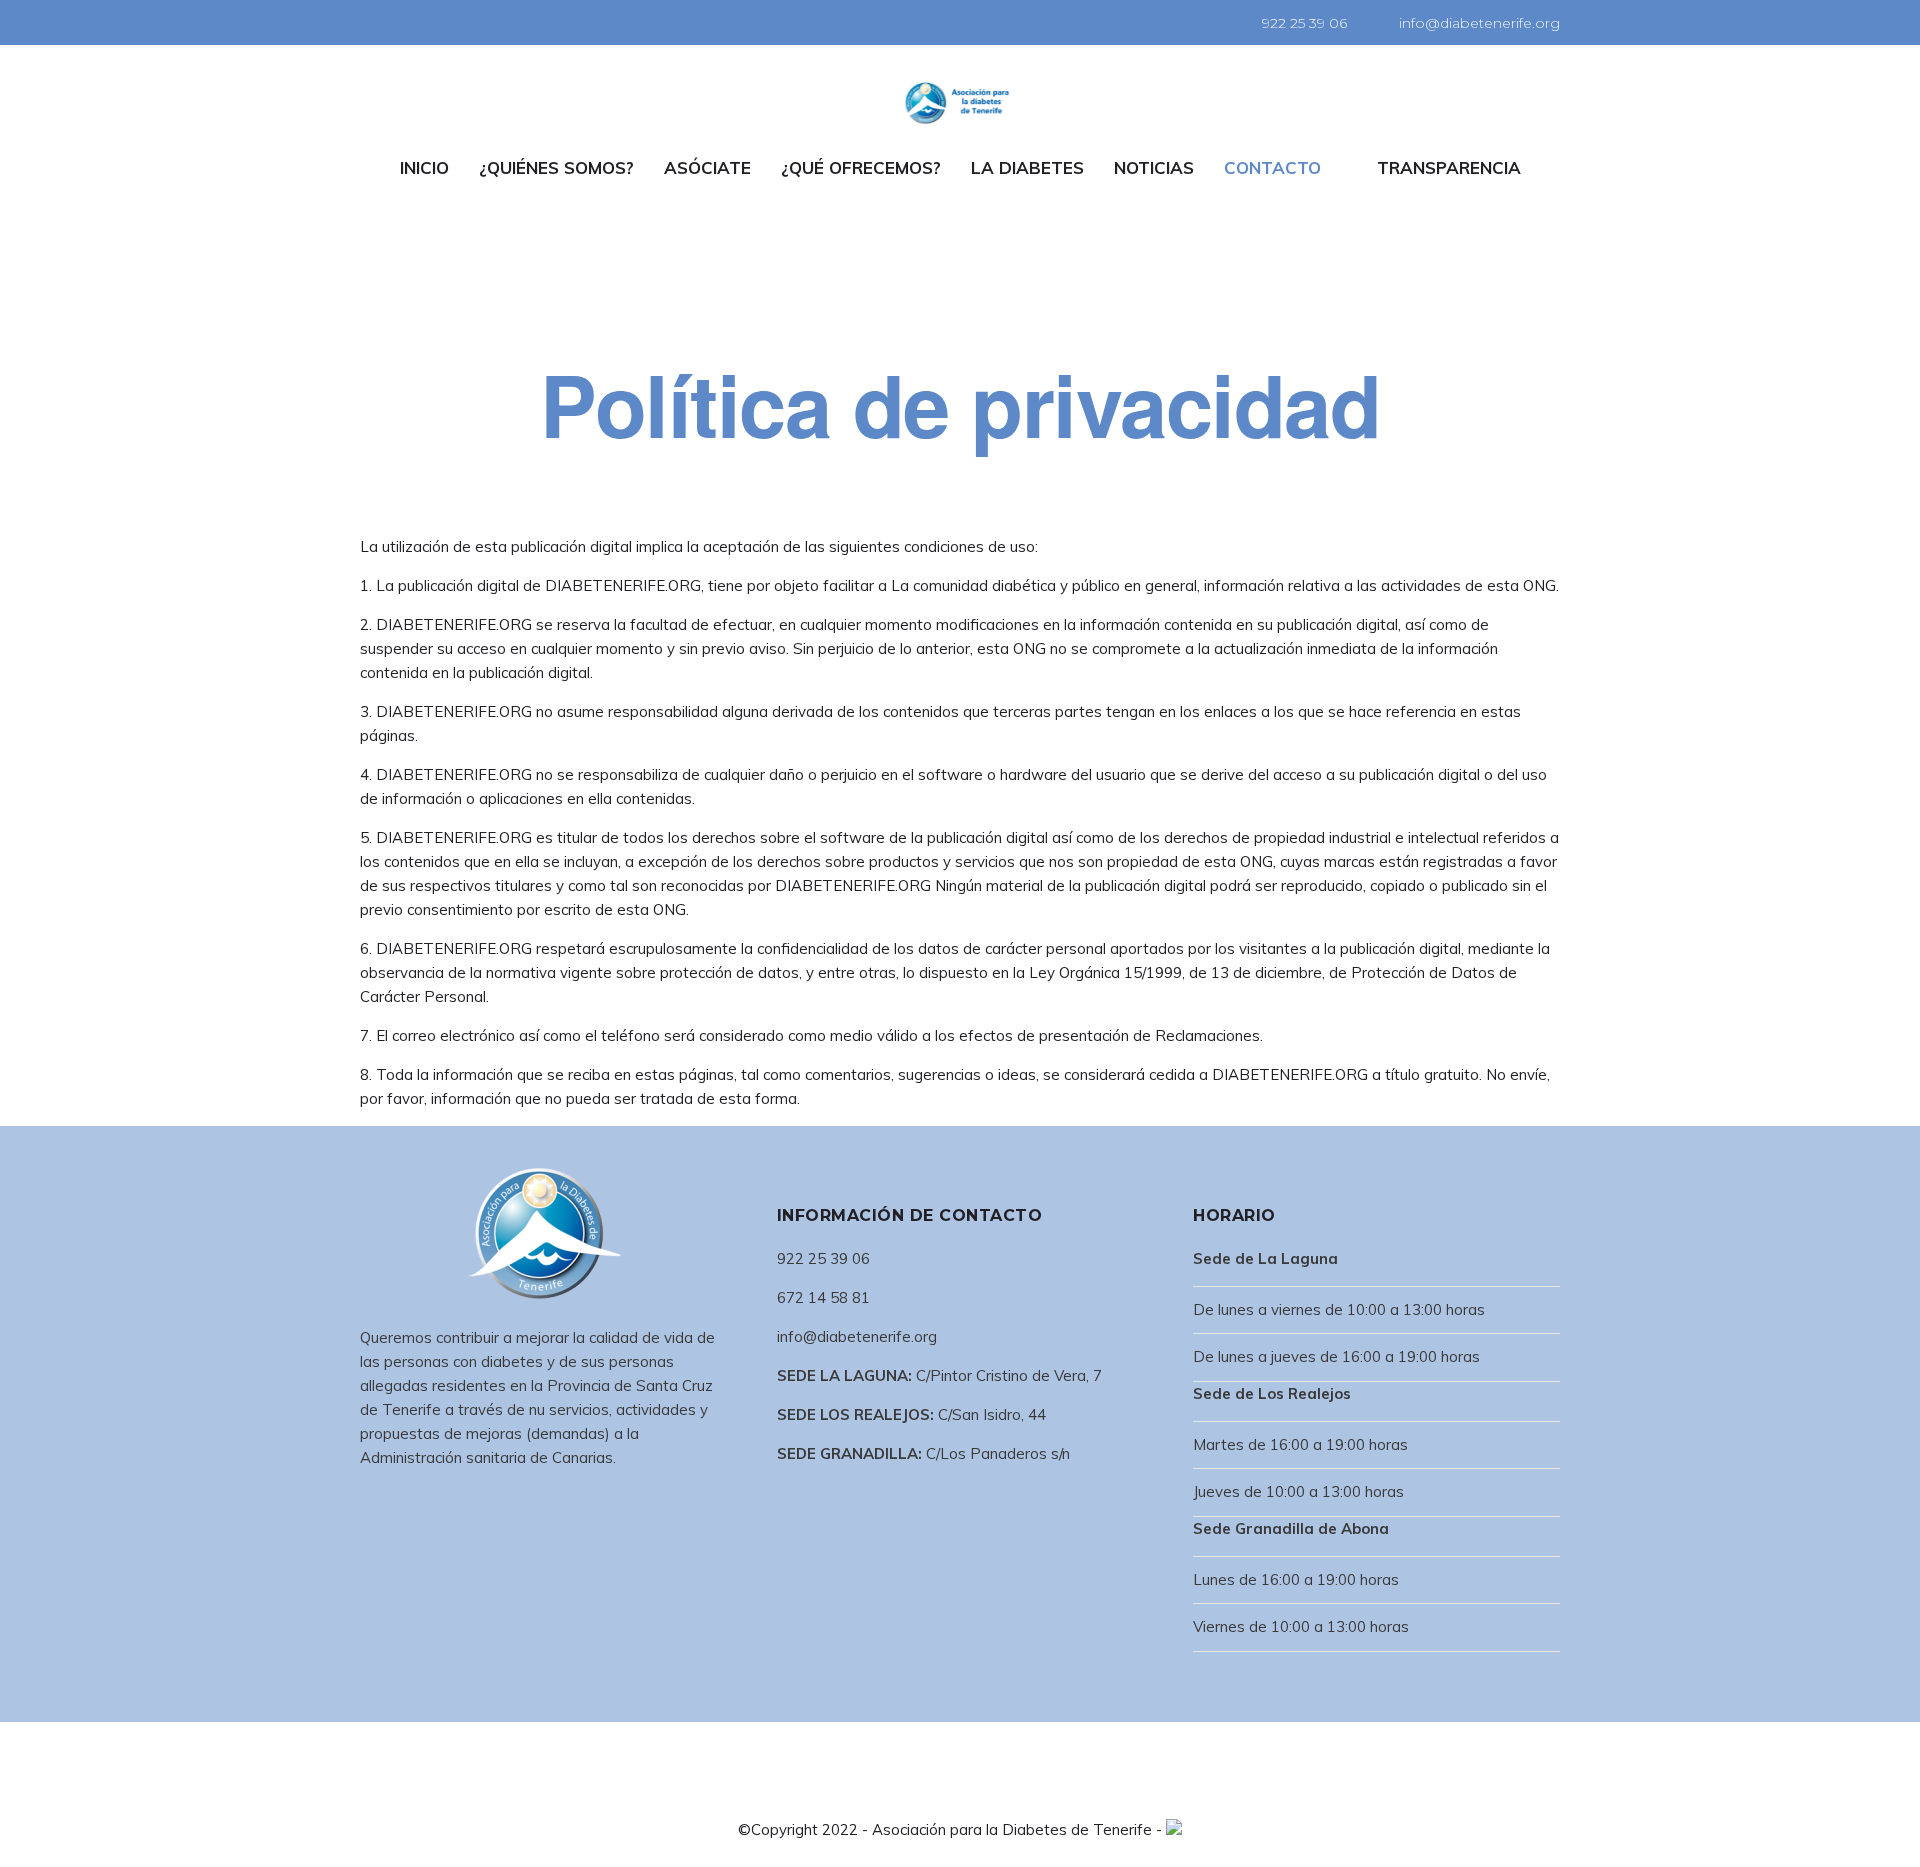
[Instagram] (425, 21)
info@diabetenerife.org (1479, 23)
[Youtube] (452, 21)
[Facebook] (371, 21)
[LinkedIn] (398, 21)
